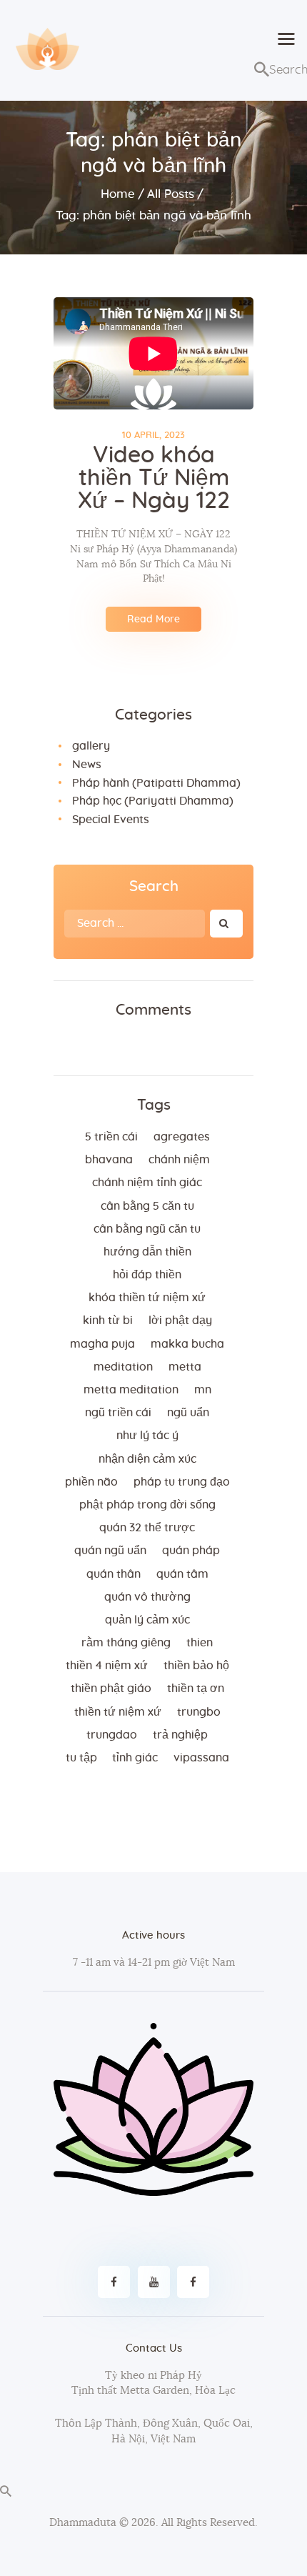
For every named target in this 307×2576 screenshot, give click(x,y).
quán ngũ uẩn (110, 1551)
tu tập (81, 1758)
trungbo (199, 1712)
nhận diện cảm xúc (147, 1459)
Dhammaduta (83, 2523)
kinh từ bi (108, 1321)
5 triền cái (111, 1137)
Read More (153, 620)
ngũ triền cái (118, 1413)
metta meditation (131, 1390)
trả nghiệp (180, 1735)
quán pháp (191, 1551)
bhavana (109, 1160)
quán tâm (182, 1574)
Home (118, 194)
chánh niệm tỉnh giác (147, 1183)
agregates (182, 1137)
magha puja (102, 1344)
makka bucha (187, 1344)
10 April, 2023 (153, 436)
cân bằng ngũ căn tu (147, 1229)
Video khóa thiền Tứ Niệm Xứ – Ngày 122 (154, 478)
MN (203, 1390)
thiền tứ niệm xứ (118, 1712)
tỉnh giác (135, 1758)
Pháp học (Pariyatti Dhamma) (153, 801)
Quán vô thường (147, 1597)
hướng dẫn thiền (147, 1252)
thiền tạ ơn (196, 1689)
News (87, 765)
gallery (91, 746)
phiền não (91, 1482)
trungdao (112, 1735)
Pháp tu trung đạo (182, 1482)
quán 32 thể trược (147, 1528)
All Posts (171, 194)
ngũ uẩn (188, 1413)
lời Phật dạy (180, 1321)
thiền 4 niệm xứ (107, 1666)
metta (185, 1367)
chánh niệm (179, 1160)
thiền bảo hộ (196, 1666)
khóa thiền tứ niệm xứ (147, 1298)
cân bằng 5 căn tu (147, 1206)
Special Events (111, 820)
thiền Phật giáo (111, 1689)
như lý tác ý (147, 1436)
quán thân (114, 1574)
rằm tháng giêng (126, 1643)
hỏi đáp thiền (147, 1275)
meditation (123, 1367)
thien (200, 1643)
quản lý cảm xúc (147, 1620)
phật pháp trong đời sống (147, 1505)
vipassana (201, 1758)
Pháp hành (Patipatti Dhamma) (156, 783)
